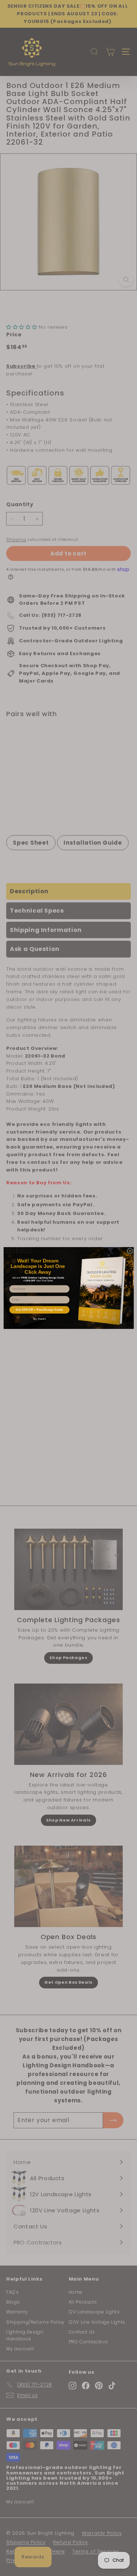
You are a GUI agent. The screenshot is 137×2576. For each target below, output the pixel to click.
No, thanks (39, 1319)
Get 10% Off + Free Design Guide (39, 1310)
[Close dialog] (130, 1251)
